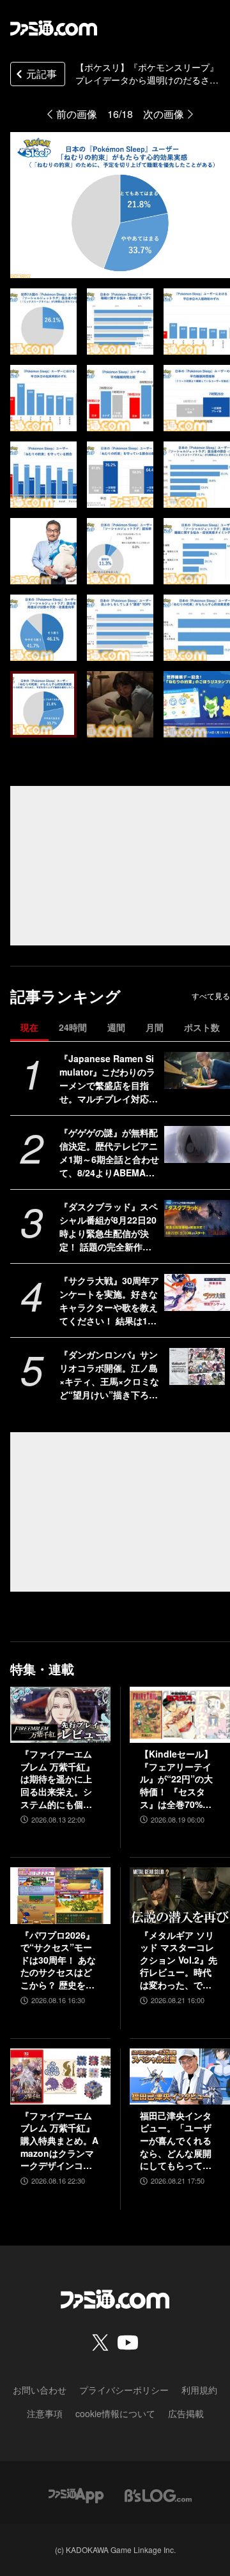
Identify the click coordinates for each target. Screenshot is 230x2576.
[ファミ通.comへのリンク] (54, 28)
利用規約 (199, 2390)
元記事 (42, 74)
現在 (29, 1027)
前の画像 (77, 114)
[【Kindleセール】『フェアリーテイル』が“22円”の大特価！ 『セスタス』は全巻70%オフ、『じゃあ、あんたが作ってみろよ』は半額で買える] (180, 1715)
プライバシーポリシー (124, 2390)
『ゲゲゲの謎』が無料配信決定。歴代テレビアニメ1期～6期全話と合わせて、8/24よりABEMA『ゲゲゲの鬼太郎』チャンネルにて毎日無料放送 (109, 1153)
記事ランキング (65, 996)
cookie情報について (115, 2413)
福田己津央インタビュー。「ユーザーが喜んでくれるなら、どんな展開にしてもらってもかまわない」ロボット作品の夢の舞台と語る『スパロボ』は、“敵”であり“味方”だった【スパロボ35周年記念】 (176, 2141)
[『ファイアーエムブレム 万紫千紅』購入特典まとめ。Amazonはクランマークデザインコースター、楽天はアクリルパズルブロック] (60, 2076)
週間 (116, 1027)
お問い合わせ (40, 2390)
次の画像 (164, 114)
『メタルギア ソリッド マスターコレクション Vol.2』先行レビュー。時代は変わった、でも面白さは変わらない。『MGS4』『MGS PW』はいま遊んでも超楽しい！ (179, 1960)
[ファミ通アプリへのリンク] (76, 2494)
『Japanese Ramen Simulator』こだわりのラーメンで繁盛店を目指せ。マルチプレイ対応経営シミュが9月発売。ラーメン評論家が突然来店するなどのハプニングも (109, 1079)
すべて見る (211, 996)
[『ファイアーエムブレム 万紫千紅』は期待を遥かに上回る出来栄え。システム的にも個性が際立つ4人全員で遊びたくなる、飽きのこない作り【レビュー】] (60, 1715)
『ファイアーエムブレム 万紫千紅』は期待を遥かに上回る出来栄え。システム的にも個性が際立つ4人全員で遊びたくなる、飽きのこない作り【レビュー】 (59, 1779)
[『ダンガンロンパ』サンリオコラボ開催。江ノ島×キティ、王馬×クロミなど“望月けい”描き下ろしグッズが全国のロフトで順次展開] (197, 1366)
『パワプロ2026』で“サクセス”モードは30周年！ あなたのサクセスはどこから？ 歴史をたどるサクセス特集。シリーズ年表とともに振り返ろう (58, 1960)
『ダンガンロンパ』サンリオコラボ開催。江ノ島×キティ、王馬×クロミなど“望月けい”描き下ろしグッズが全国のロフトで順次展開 (109, 1375)
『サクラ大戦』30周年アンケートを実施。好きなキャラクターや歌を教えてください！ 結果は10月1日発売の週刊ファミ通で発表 (109, 1301)
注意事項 (45, 2413)
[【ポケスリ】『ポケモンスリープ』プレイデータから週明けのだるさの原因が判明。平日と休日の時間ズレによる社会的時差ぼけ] (43, 322)
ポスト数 (202, 1027)
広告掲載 (186, 2413)
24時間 (73, 1027)
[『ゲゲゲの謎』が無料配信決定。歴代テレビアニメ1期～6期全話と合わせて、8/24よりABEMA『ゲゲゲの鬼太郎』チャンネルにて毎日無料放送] (197, 1144)
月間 (155, 1027)
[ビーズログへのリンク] (158, 2494)
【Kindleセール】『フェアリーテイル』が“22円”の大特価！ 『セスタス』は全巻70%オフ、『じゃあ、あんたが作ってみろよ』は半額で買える (176, 1779)
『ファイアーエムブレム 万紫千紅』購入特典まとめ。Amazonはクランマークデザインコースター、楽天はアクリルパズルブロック (59, 2141)
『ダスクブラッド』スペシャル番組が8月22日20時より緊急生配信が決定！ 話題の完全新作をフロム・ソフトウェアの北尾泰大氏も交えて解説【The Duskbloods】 (109, 1227)
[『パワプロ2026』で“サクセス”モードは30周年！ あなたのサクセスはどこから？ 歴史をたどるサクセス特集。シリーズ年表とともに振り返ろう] (60, 1895)
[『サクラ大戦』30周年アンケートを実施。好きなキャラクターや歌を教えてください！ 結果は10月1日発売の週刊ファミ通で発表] (197, 1292)
